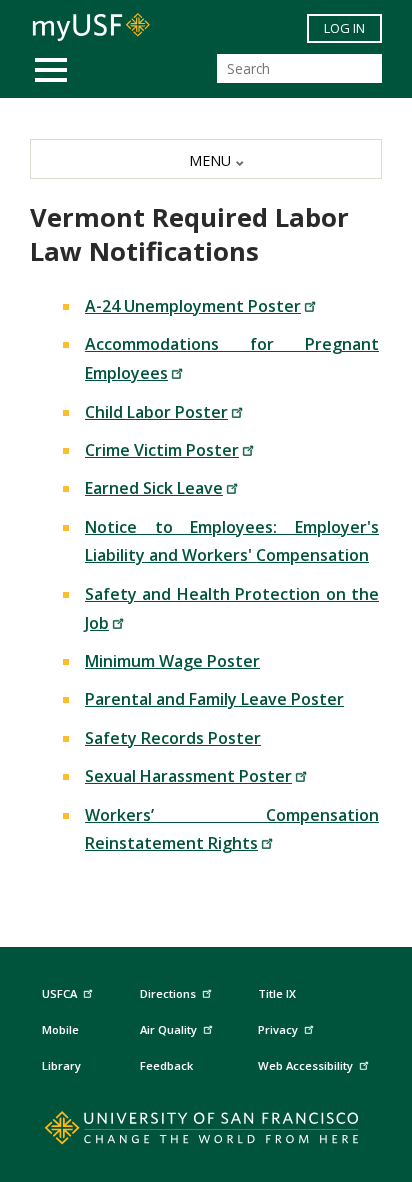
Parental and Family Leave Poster (214, 699)
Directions (168, 993)
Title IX (277, 993)
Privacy (278, 1029)
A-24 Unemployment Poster (193, 306)
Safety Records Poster (173, 738)
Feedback (166, 1065)
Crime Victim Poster (162, 450)
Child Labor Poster (156, 412)
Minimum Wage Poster (172, 661)
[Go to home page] (206, 1132)
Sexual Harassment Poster (188, 776)
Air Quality (168, 1029)
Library (61, 1065)
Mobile (60, 1029)
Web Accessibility (305, 1065)
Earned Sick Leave (154, 488)
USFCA (59, 993)
